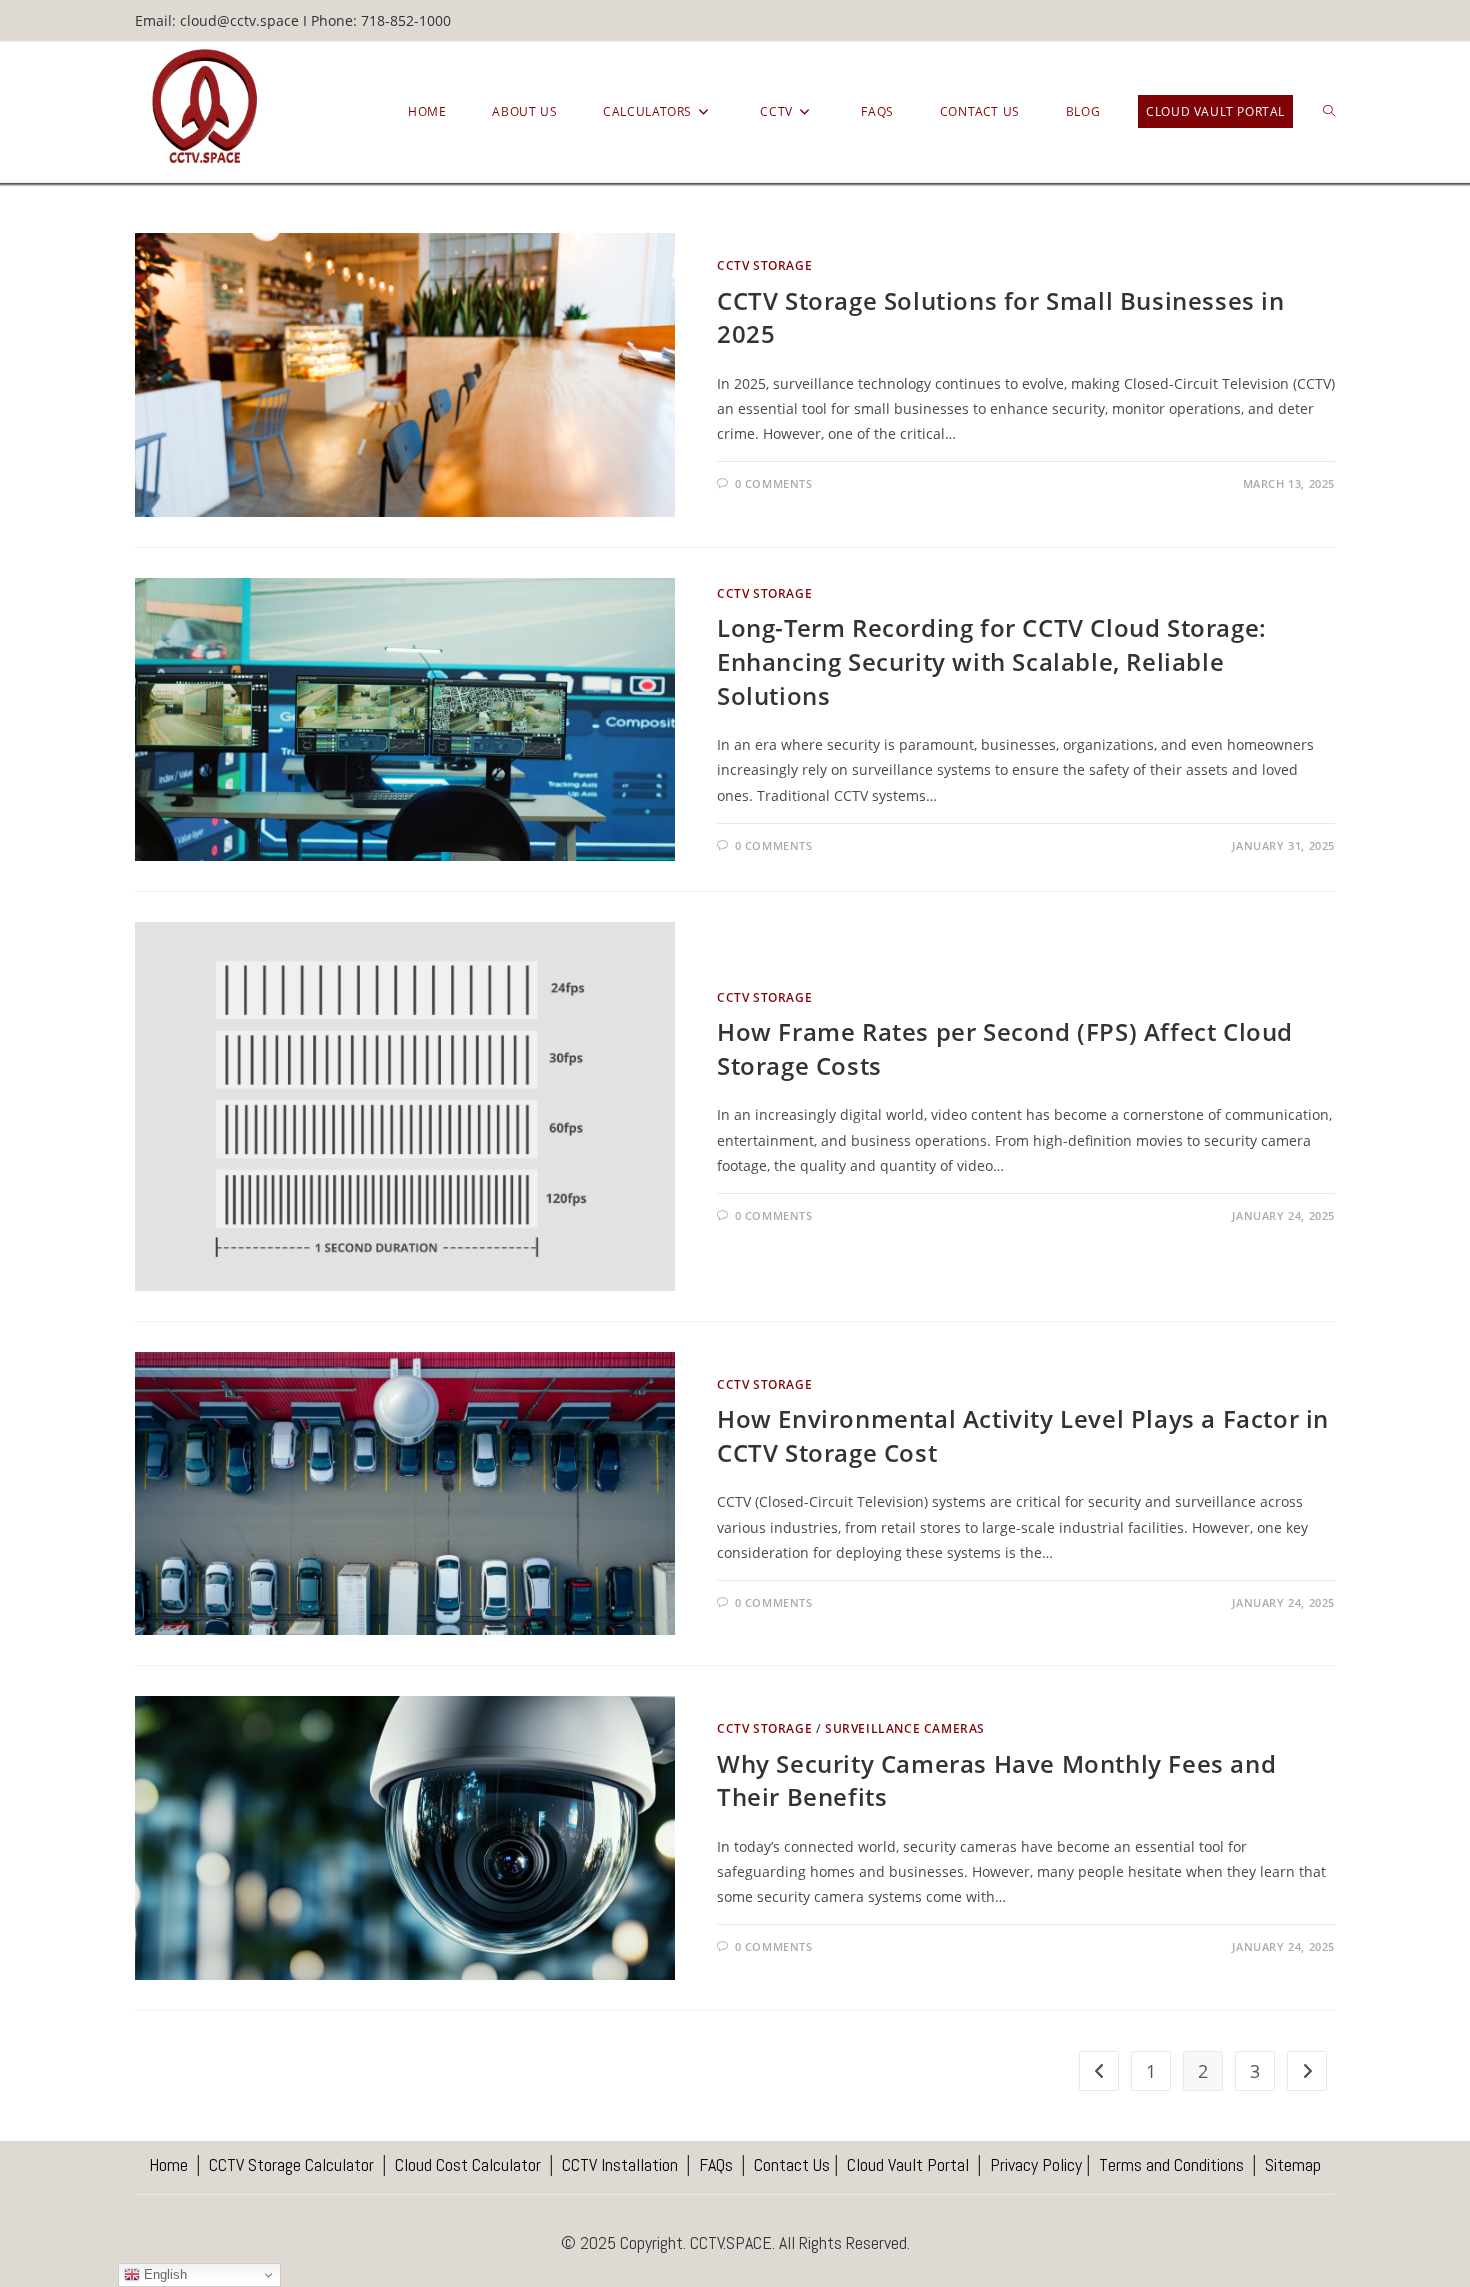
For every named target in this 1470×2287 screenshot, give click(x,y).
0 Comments (774, 483)
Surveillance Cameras (905, 1728)
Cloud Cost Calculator (468, 2164)
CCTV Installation (620, 2164)
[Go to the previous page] (1099, 2071)
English (163, 2274)
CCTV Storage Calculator (291, 2164)
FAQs (714, 2164)
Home (168, 2164)
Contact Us (792, 2164)
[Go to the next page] (1307, 2071)
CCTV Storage (764, 265)
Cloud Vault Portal (908, 2164)
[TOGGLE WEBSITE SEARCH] (1329, 112)
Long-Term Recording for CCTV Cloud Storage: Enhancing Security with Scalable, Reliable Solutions (992, 661)
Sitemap (1293, 2164)
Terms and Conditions (1171, 2164)
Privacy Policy (1036, 2164)
